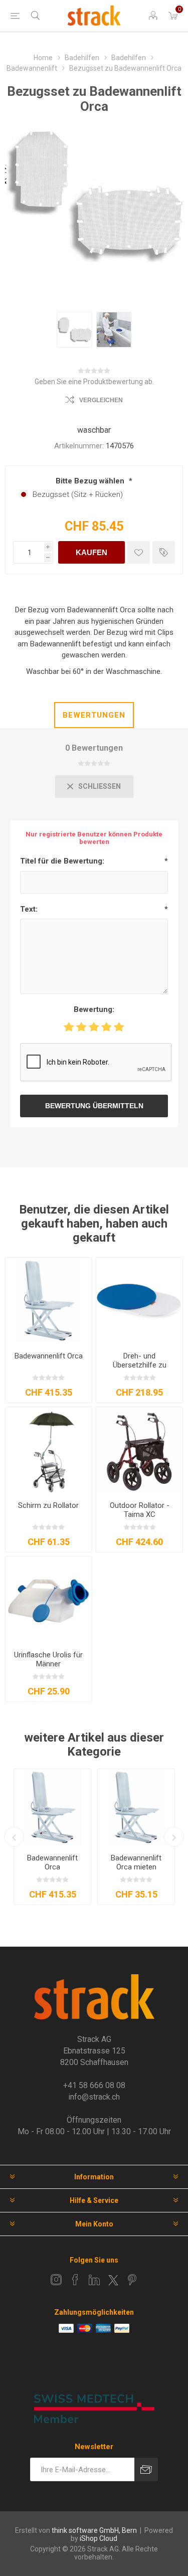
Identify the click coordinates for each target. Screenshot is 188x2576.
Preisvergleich (164, 552)
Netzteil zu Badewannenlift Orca (52, 1867)
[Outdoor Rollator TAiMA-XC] (139, 1450)
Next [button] (174, 1837)
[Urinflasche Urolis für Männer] (49, 1600)
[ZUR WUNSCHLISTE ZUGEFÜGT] (139, 552)
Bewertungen (94, 715)
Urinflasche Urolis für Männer (48, 1659)
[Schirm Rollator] (49, 1450)
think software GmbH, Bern (94, 2530)
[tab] (94, 715)
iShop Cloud (99, 2538)
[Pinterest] (132, 2280)
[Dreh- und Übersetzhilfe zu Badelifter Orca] (139, 1301)
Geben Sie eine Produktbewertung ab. (94, 382)
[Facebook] (75, 2280)
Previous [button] (14, 1837)
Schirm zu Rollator (48, 1505)
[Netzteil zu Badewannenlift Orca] (52, 1808)
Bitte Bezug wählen (91, 481)
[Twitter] (113, 2280)
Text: (29, 909)
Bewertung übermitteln (94, 1106)
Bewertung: (94, 1009)
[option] (74, 330)
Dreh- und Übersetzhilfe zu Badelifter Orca (140, 1365)
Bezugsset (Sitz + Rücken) (78, 494)
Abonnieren (146, 2469)
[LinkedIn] (94, 2280)
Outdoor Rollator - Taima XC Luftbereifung (140, 1514)
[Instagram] (56, 2280)
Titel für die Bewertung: (62, 861)
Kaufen (91, 552)
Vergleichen (101, 400)
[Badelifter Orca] (49, 1301)
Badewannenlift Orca (49, 1356)
